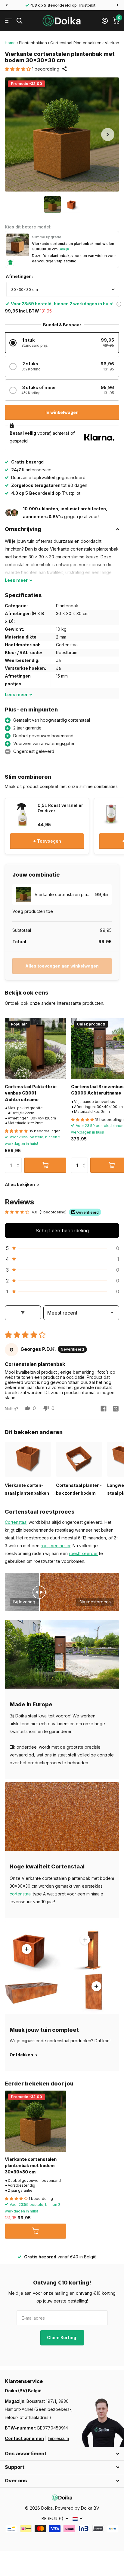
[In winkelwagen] (45, 1165)
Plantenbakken (33, 43)
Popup (119, 304)
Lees (16, 580)
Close (62, 2454)
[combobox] (63, 289)
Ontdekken (22, 2055)
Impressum (58, 2438)
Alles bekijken (20, 1184)
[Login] (105, 21)
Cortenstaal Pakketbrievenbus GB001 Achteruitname (32, 1093)
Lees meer (85, 1940)
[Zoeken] (19, 21)
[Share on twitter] (116, 1409)
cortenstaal (21, 1894)
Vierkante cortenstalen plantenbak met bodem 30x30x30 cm (31, 2166)
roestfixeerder (83, 1553)
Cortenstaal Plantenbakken (76, 43)
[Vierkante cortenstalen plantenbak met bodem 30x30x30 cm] (36, 2121)
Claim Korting (62, 2337)
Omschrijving (23, 529)
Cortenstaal (16, 1522)
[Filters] (23, 1313)
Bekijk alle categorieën (8, 21)
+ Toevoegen (47, 841)
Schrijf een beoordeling (62, 1231)
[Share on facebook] (104, 1409)
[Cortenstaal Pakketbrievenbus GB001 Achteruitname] (36, 1049)
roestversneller (56, 1546)
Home (10, 43)
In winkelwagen (62, 412)
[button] (7, 5)
